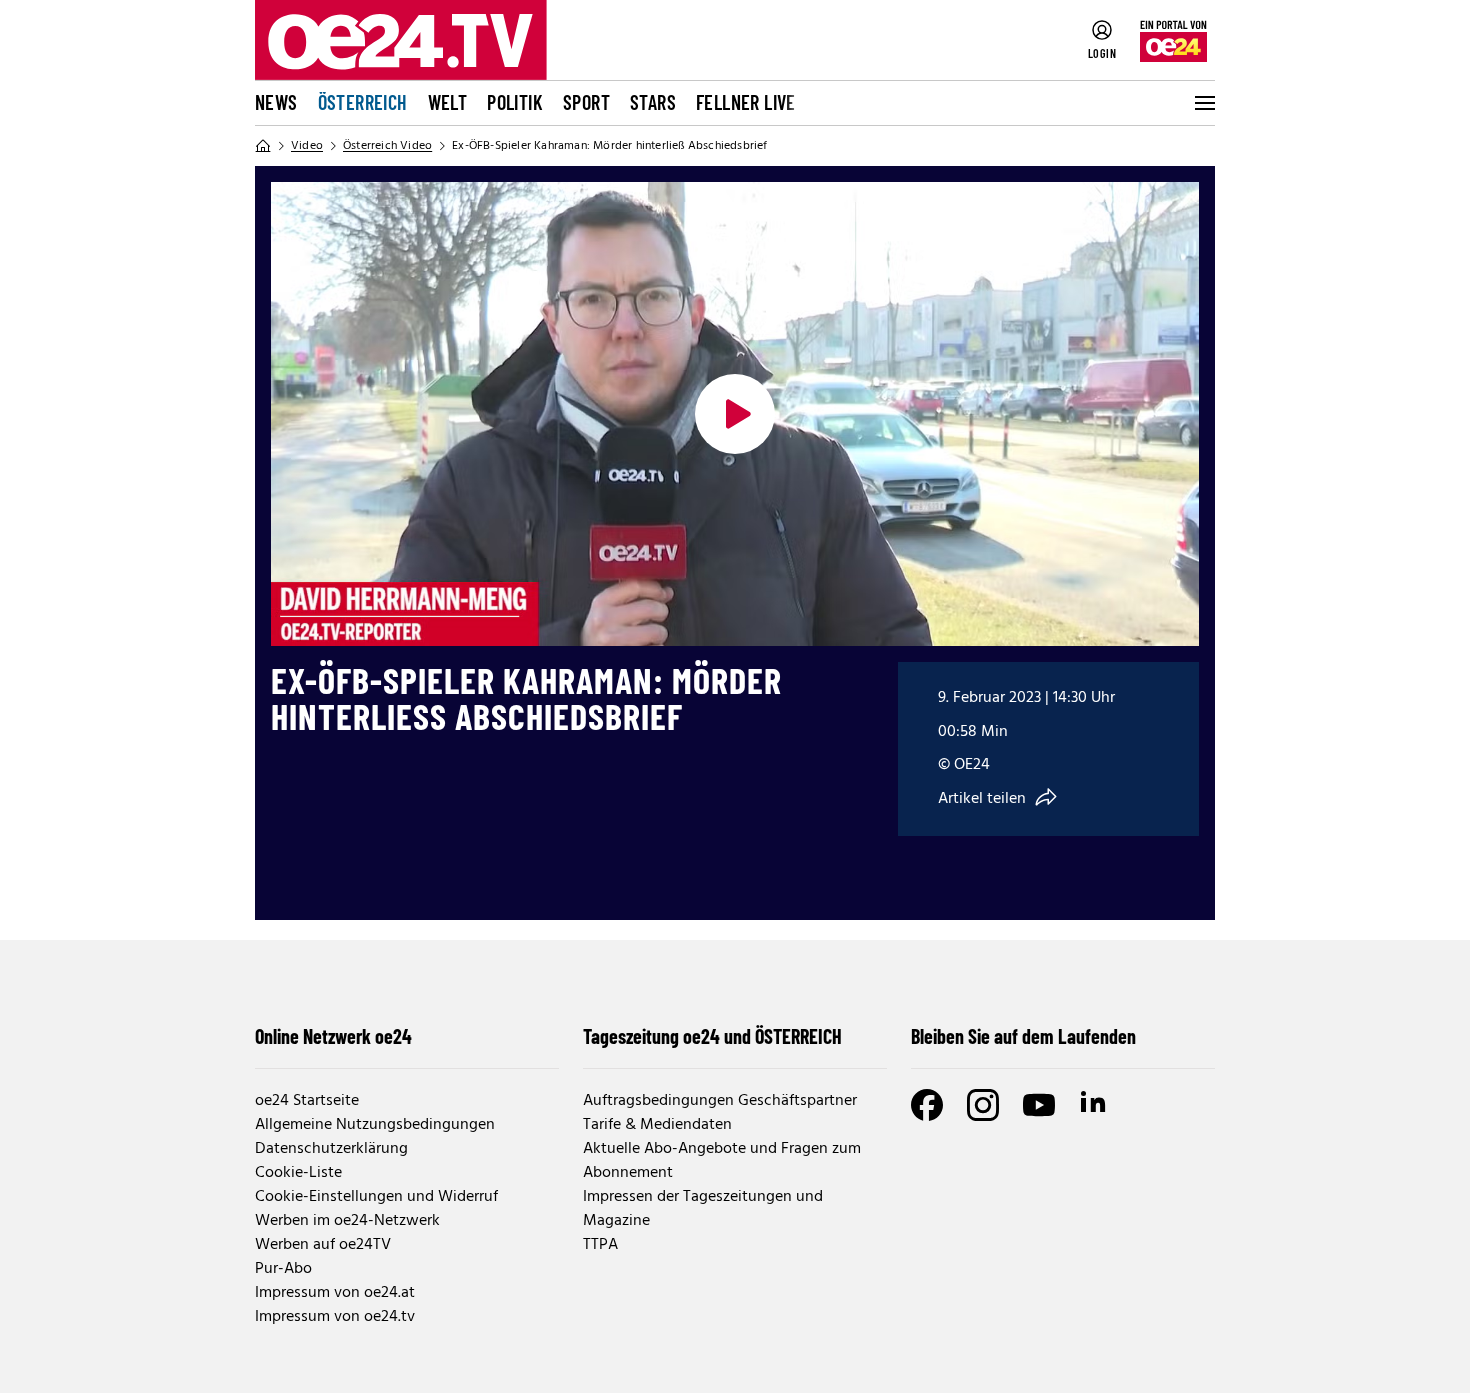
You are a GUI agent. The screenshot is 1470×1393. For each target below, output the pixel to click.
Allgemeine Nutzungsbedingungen (375, 1125)
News (276, 102)
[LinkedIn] (1095, 1105)
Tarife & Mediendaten (657, 1125)
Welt (448, 102)
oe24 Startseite (307, 1101)
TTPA (600, 1245)
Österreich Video (387, 146)
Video (307, 146)
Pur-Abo (283, 1269)
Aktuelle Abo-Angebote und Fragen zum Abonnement (722, 1161)
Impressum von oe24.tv (335, 1317)
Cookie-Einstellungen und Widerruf (376, 1197)
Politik (515, 102)
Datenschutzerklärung (331, 1149)
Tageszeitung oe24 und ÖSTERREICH (712, 1036)
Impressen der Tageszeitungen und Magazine (703, 1209)
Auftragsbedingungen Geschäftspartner (720, 1101)
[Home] (263, 146)
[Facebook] (927, 1105)
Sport (586, 102)
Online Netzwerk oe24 (333, 1036)
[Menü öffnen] (1203, 103)
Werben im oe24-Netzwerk (347, 1221)
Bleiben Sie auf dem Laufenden (1023, 1036)
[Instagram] (983, 1105)
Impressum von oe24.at (335, 1293)
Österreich (363, 102)
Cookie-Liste (298, 1173)
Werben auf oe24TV (323, 1245)
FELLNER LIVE (746, 102)
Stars (653, 102)
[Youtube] (1039, 1105)
